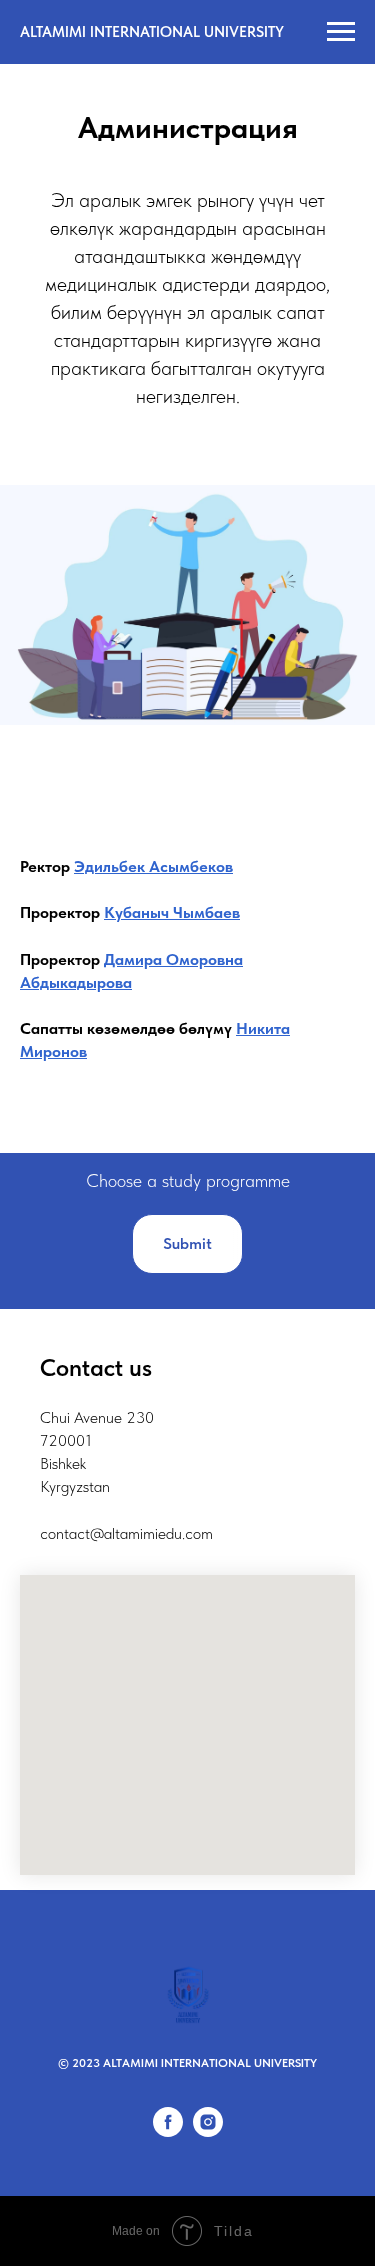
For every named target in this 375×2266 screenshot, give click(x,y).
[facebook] (168, 2131)
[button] (187, 1244)
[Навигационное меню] (341, 32)
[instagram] (208, 2131)
